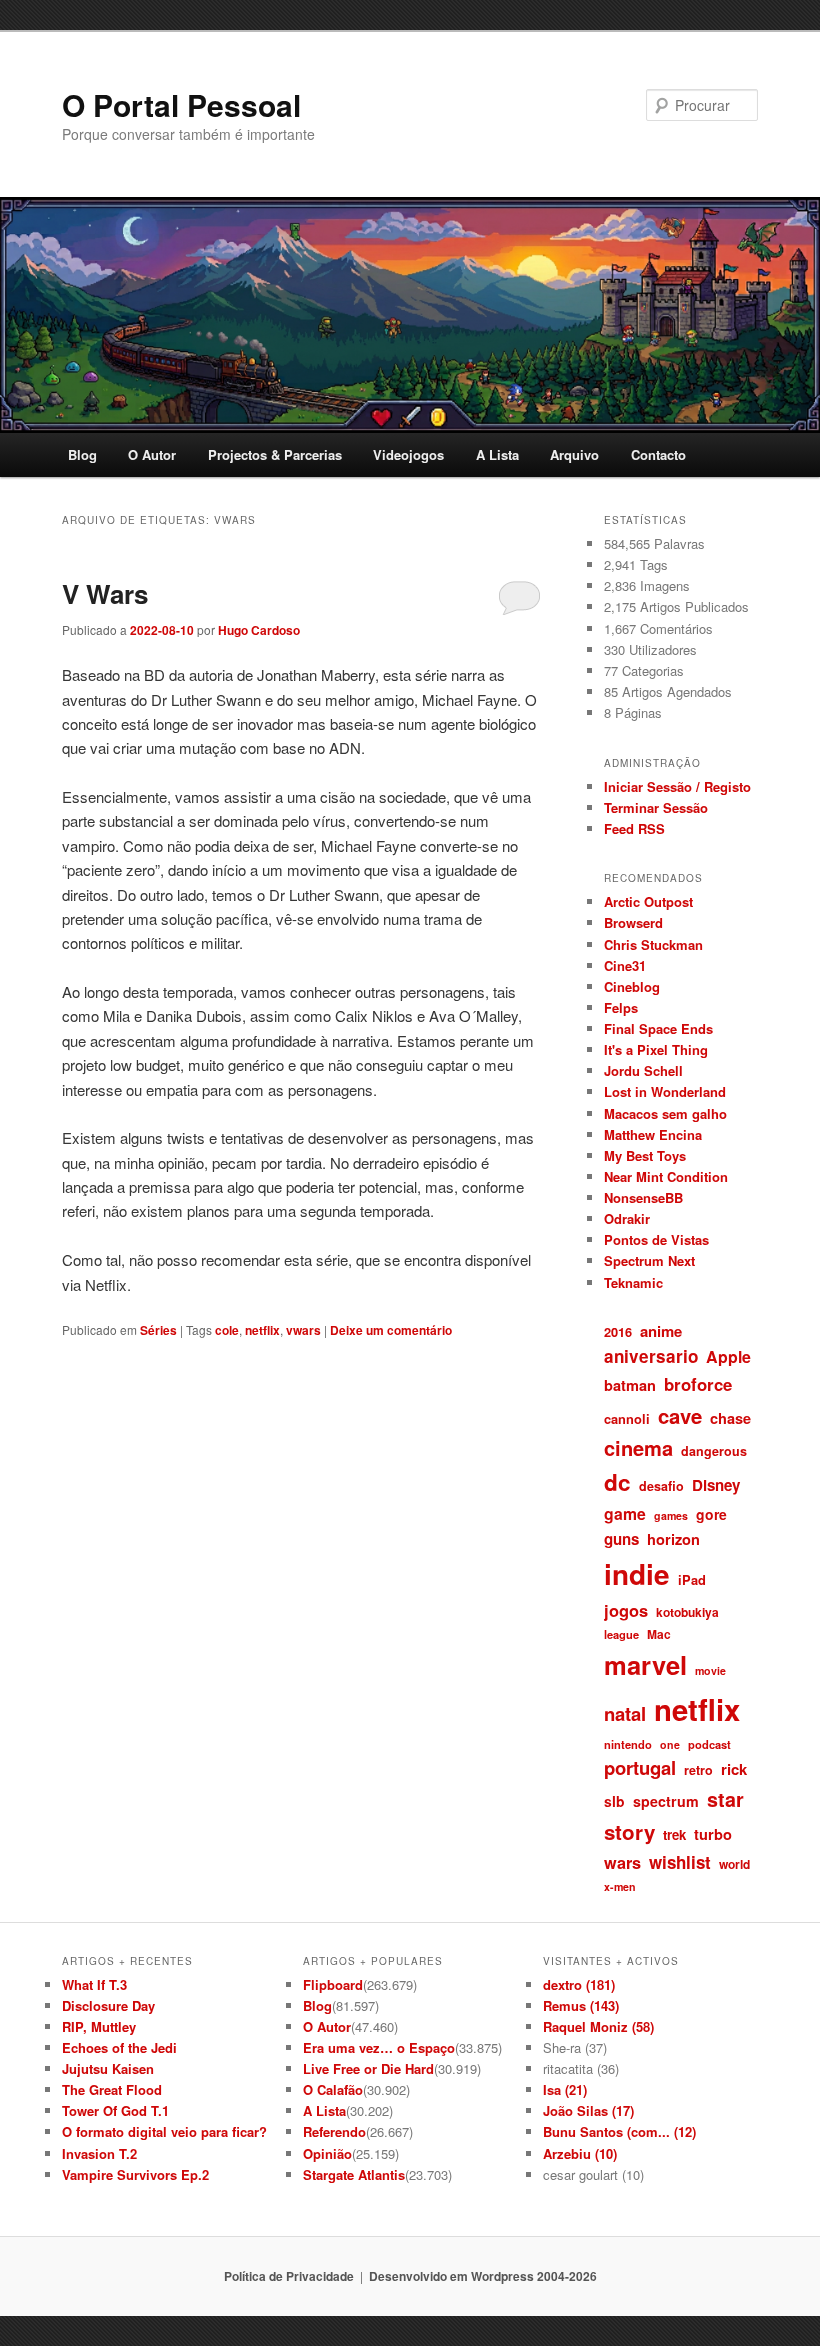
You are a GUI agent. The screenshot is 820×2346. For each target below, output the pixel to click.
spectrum (666, 1801)
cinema (638, 1447)
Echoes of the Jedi (119, 2047)
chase (730, 1418)
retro (698, 1770)
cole (227, 1330)
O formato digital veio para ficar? (164, 2131)
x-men (620, 1886)
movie (710, 1670)
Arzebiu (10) (580, 2153)
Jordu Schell (643, 1070)
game (625, 1513)
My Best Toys (645, 1155)
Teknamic (633, 1282)
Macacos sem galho (665, 1113)
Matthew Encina (653, 1134)
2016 (618, 1331)
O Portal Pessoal (181, 104)
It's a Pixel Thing (656, 1049)
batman (630, 1385)
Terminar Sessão (656, 807)
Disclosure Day (108, 2005)
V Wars (105, 593)
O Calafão (333, 2089)
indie (637, 1574)
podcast (709, 1744)
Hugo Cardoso (259, 630)
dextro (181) (579, 1984)
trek (674, 1834)
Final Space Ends (658, 1028)
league (621, 1634)
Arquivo (574, 454)
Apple (728, 1356)
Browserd (633, 922)
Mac (659, 1634)
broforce (698, 1384)
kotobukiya (687, 1612)
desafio (661, 1486)
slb (614, 1801)
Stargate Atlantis (354, 2174)
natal (625, 1713)
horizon (673, 1539)
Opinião (327, 2153)
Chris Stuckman (653, 944)
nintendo (628, 1744)
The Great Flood (112, 2089)
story (629, 1831)
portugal (640, 1767)
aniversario (651, 1356)
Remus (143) (581, 2005)
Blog (82, 454)
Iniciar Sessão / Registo (677, 786)
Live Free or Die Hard (368, 2068)
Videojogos (408, 454)
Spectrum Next (649, 1260)
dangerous (714, 1451)
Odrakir (627, 1218)
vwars (303, 1330)
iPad (692, 1579)
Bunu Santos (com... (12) (619, 2131)
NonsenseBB (643, 1197)
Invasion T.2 (99, 2153)
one (670, 1744)
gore (711, 1514)
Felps (621, 1007)
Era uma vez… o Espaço (379, 2047)
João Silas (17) (588, 2110)
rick (734, 1769)
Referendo (334, 2131)
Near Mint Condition (666, 1176)
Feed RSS (634, 828)
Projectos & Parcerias (275, 454)
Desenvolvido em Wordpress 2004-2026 (483, 2276)
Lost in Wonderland (665, 1091)
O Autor (152, 454)
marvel (645, 1664)
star (725, 1799)
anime (661, 1331)
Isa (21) (565, 2089)
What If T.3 (94, 1984)
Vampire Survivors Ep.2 (135, 2174)
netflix (262, 1330)
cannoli (627, 1418)
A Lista (497, 454)
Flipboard (333, 1984)
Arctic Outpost (648, 901)
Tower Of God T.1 (115, 2110)
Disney (716, 1485)
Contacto (658, 454)
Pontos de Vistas (656, 1239)
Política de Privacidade (289, 2276)
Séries (158, 1330)
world (734, 1864)
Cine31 (625, 965)
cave (680, 1415)
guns (621, 1539)
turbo (713, 1834)
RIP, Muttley (99, 2026)
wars (622, 1862)
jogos (626, 1610)
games (671, 1515)
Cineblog (632, 986)
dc (617, 1482)
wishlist (680, 1862)
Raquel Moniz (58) (598, 2026)
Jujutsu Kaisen (108, 2068)
